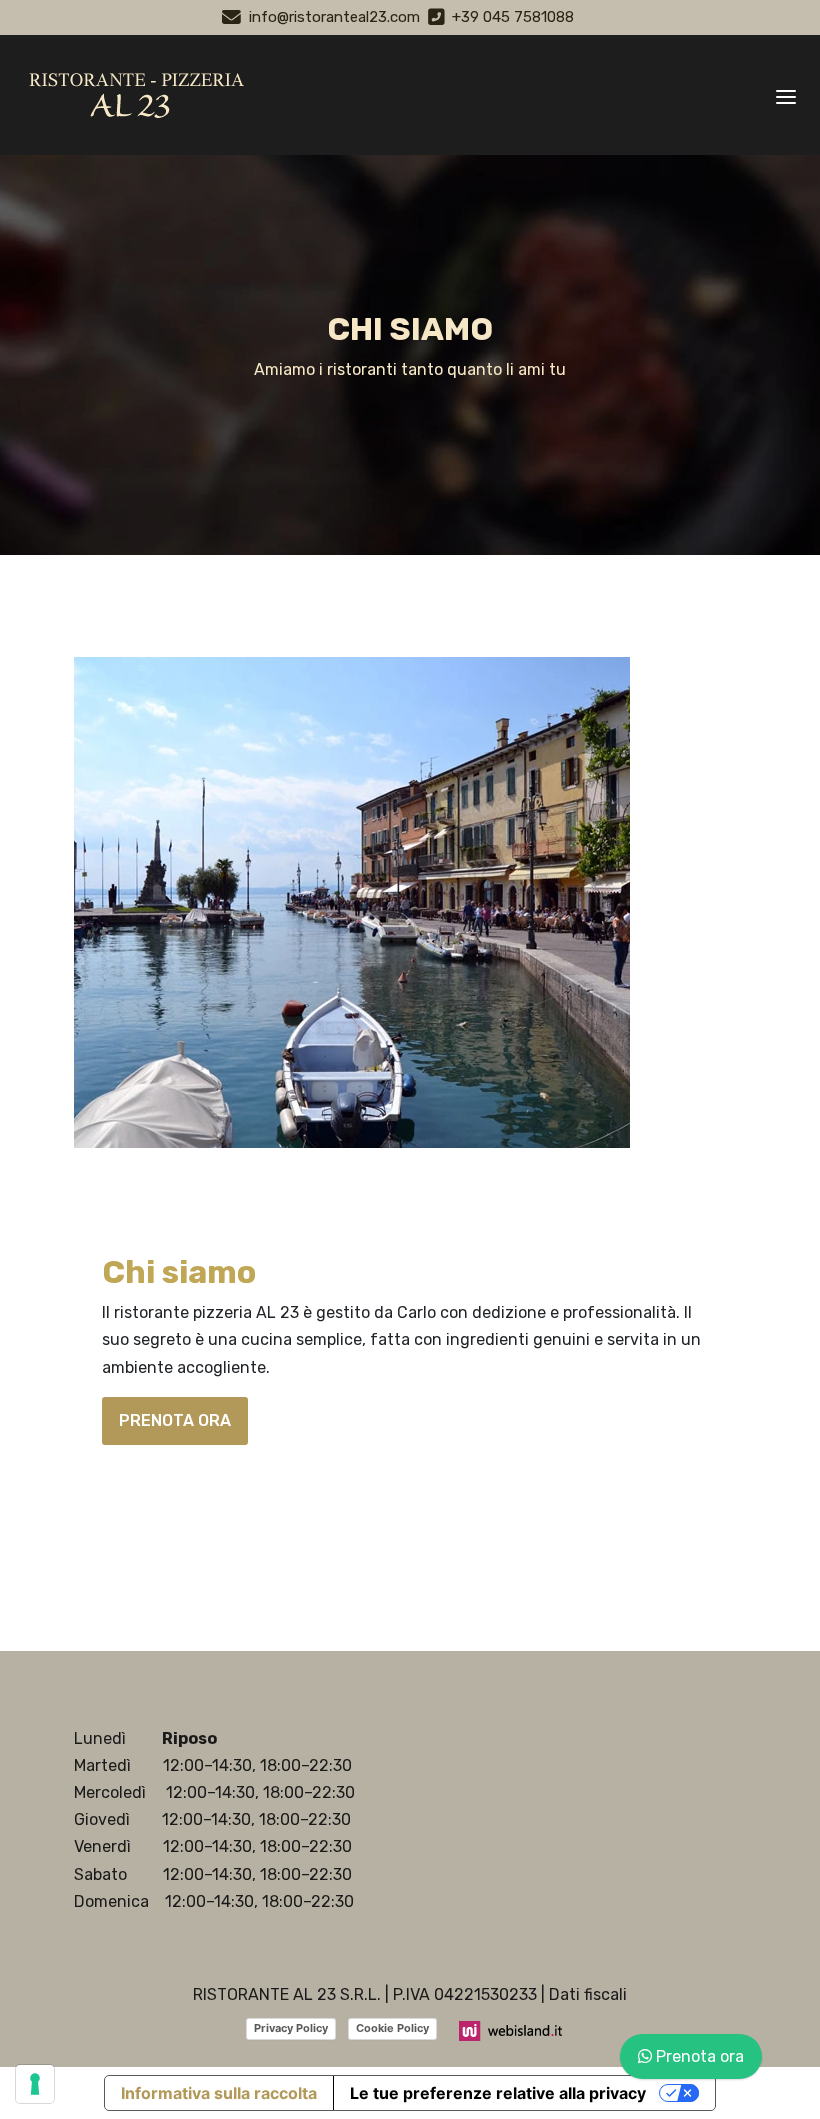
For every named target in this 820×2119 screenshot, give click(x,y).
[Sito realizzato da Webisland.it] (511, 2029)
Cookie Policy (392, 2028)
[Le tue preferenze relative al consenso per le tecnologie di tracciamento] (35, 2084)
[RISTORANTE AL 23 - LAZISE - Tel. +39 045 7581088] (132, 95)
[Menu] (786, 95)
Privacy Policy (291, 2028)
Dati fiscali (588, 1994)
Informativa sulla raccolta (219, 2093)
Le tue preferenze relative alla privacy (498, 2093)
